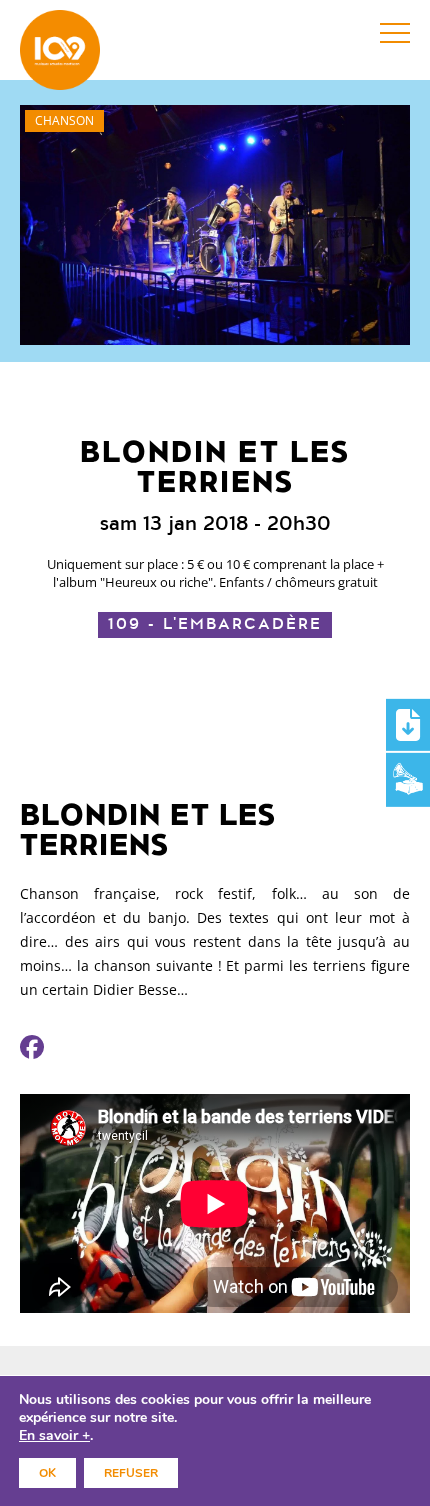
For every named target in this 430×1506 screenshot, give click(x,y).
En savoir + (54, 1436)
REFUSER (131, 1473)
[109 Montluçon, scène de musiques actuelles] (60, 50)
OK (47, 1473)
